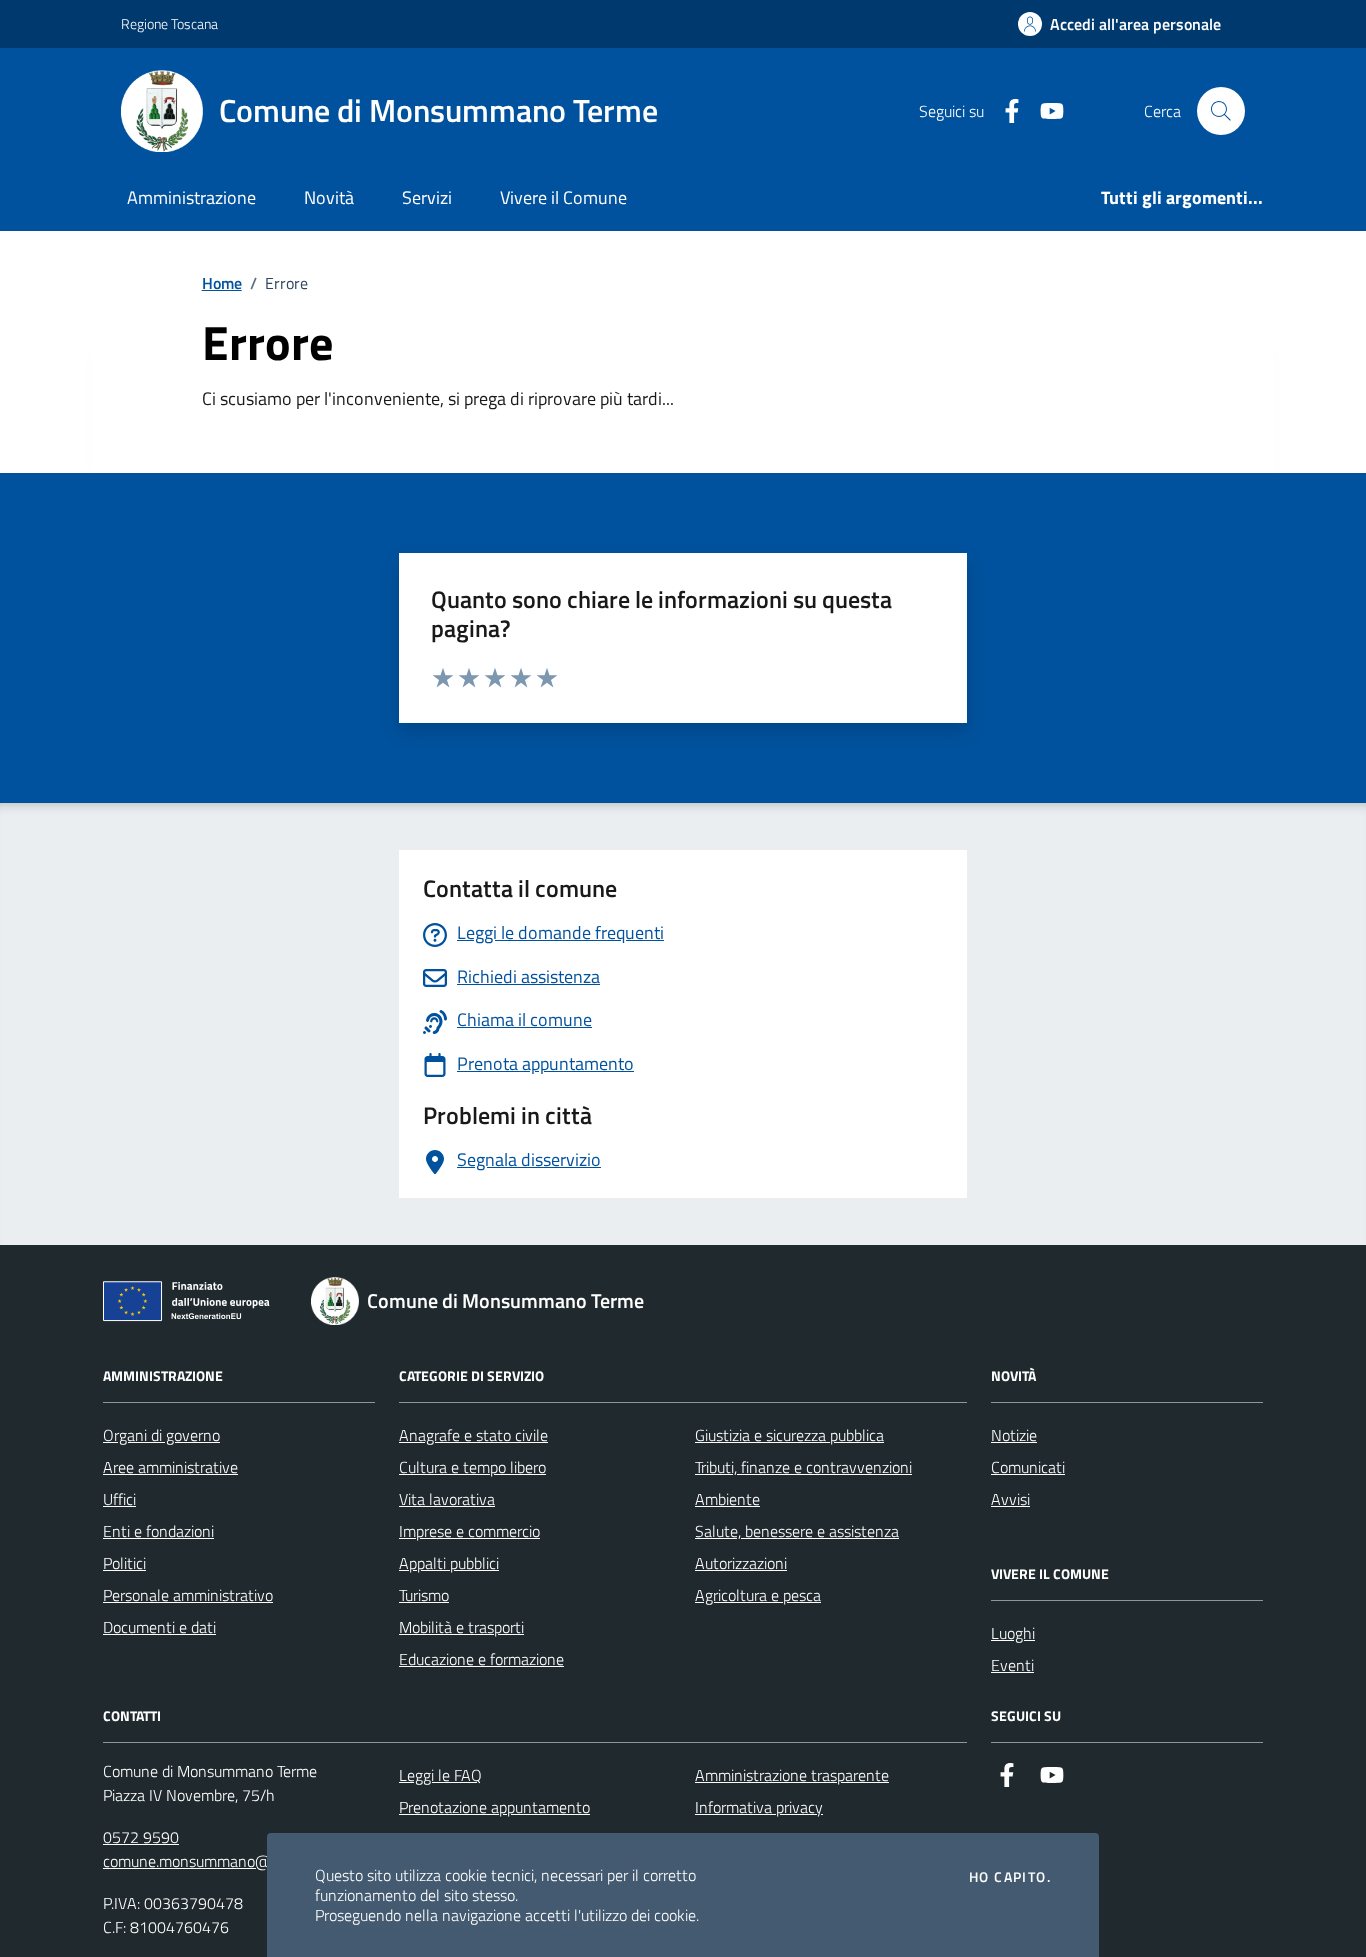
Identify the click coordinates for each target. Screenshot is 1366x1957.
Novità (329, 197)
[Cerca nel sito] (1221, 111)
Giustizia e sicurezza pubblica (789, 1435)
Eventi (1012, 1665)
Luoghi (1013, 1633)
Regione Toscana (169, 23)
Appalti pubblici (449, 1563)
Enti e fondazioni (158, 1531)
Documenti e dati (159, 1627)
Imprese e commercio (469, 1531)
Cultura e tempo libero (472, 1467)
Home (222, 283)
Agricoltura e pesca (758, 1595)
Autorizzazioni (741, 1563)
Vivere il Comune (563, 197)
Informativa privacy (759, 1807)
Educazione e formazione (481, 1659)
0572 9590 (141, 1837)
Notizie (1014, 1435)
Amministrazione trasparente (792, 1775)
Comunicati (1028, 1467)
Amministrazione (191, 197)
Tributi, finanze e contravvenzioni (803, 1467)
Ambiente (727, 1499)
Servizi (427, 197)
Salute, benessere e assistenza (797, 1531)
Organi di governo (161, 1435)
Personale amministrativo (188, 1595)
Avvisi (1010, 1499)
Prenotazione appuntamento (494, 1807)
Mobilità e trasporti (461, 1627)
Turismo (424, 1595)
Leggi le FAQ (440, 1775)
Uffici (119, 1499)
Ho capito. (1010, 1877)
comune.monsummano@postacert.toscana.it (252, 1861)
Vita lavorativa (447, 1499)
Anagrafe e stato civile (473, 1435)
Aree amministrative (170, 1467)
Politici (124, 1563)
